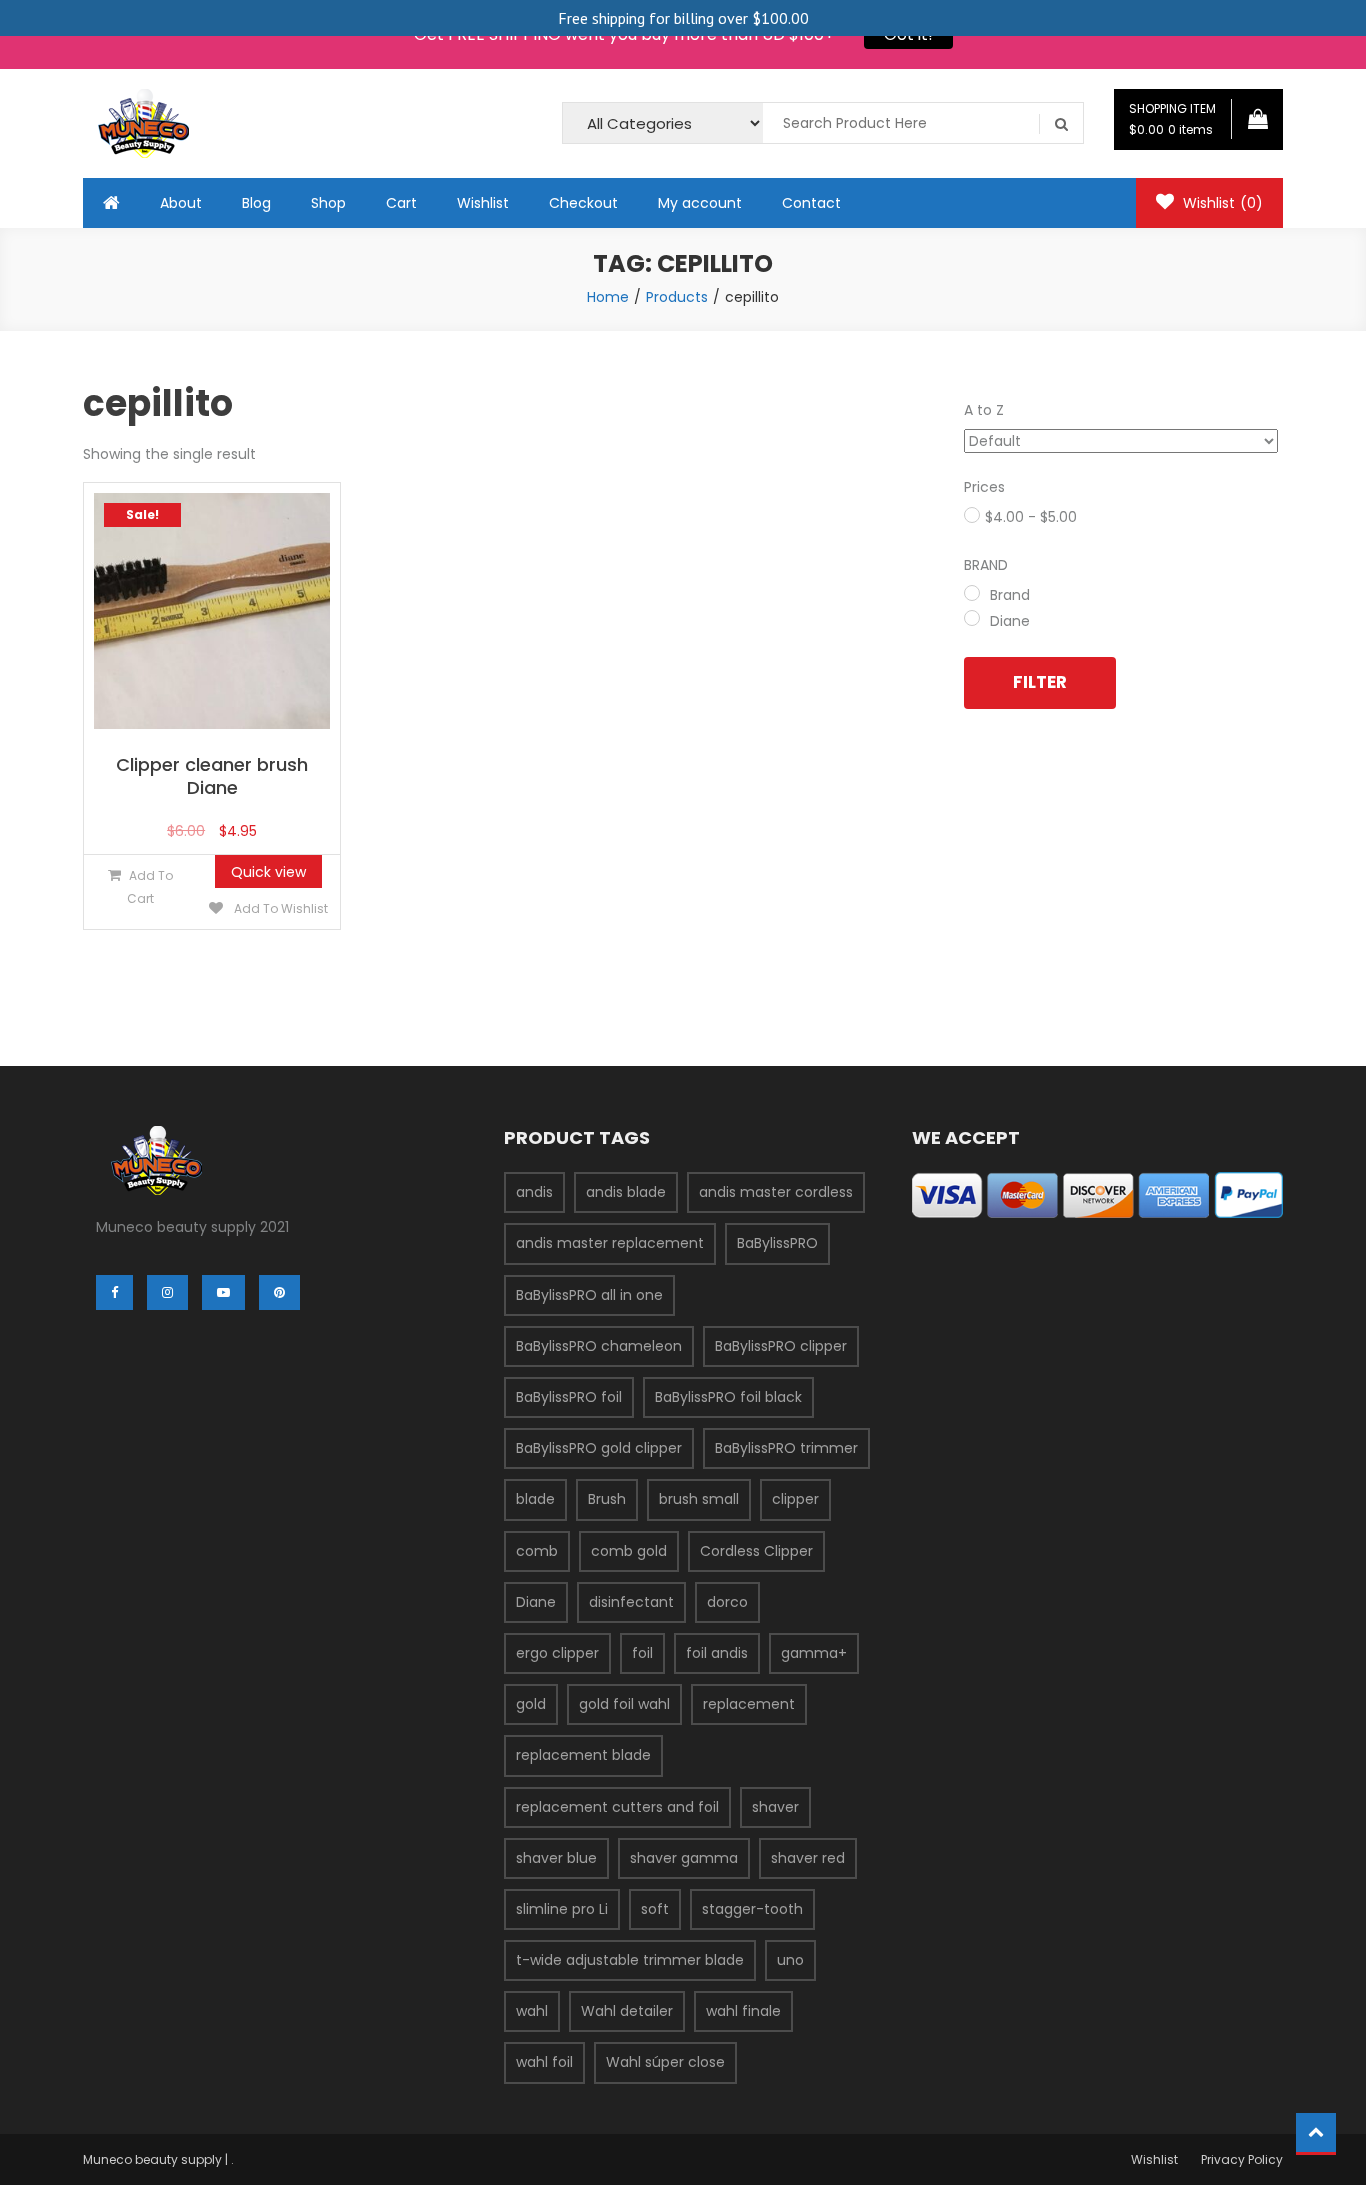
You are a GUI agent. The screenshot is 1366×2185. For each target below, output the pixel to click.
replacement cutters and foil (617, 1807)
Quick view (268, 872)
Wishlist (483, 203)
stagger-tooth (752, 1909)
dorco (727, 1602)
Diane (536, 1602)
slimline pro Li (562, 1909)
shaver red (808, 1858)
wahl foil (544, 2062)
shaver (775, 1807)
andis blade (626, 1192)
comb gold (629, 1551)
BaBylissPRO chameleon (599, 1346)
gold (531, 1704)
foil (642, 1653)
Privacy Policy (1242, 2159)
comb (537, 1551)
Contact (811, 203)
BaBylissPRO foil (569, 1397)
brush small (699, 1499)
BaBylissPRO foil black (728, 1397)
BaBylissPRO (777, 1243)
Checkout (583, 203)
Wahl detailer (627, 2011)
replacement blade (583, 1755)
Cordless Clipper (756, 1551)
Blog (256, 203)
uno (790, 1960)
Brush (607, 1499)
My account (700, 203)
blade (535, 1499)
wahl (532, 2011)
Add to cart (150, 887)
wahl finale (743, 2011)
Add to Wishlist (279, 908)
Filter (1040, 682)
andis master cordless (776, 1192)
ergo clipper (557, 1653)
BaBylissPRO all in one (589, 1295)
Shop (328, 203)
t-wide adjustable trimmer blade (630, 1960)
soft (655, 1909)
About (181, 203)
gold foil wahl (624, 1704)
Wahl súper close (665, 2062)
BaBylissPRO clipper (781, 1346)
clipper (795, 1499)
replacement (749, 1704)
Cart (401, 203)
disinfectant (631, 1602)
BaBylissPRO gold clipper (599, 1448)
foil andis (717, 1653)
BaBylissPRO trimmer (786, 1448)
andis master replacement (610, 1243)
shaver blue (556, 1858)
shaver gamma (684, 1858)
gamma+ (814, 1653)
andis (534, 1192)
